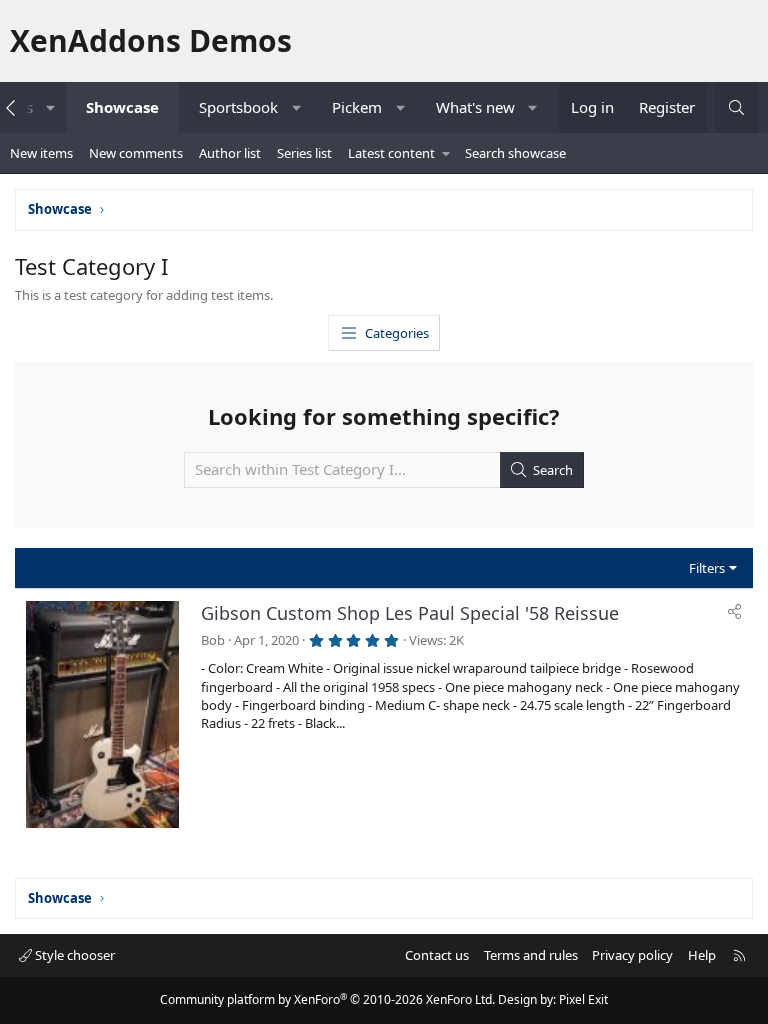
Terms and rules (531, 955)
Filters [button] (707, 568)
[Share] (734, 611)
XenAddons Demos (151, 40)
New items (41, 153)
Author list (230, 153)
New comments (136, 153)
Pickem (357, 107)
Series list (304, 153)
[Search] (736, 107)
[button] (50, 107)
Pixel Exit (583, 999)
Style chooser (73, 955)
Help (702, 955)
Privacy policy (632, 955)
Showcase (122, 107)
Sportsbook (238, 107)
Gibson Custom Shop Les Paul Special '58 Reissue (410, 613)
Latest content (391, 153)
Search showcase (515, 153)
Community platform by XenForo (327, 999)
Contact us (437, 955)
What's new (475, 107)
